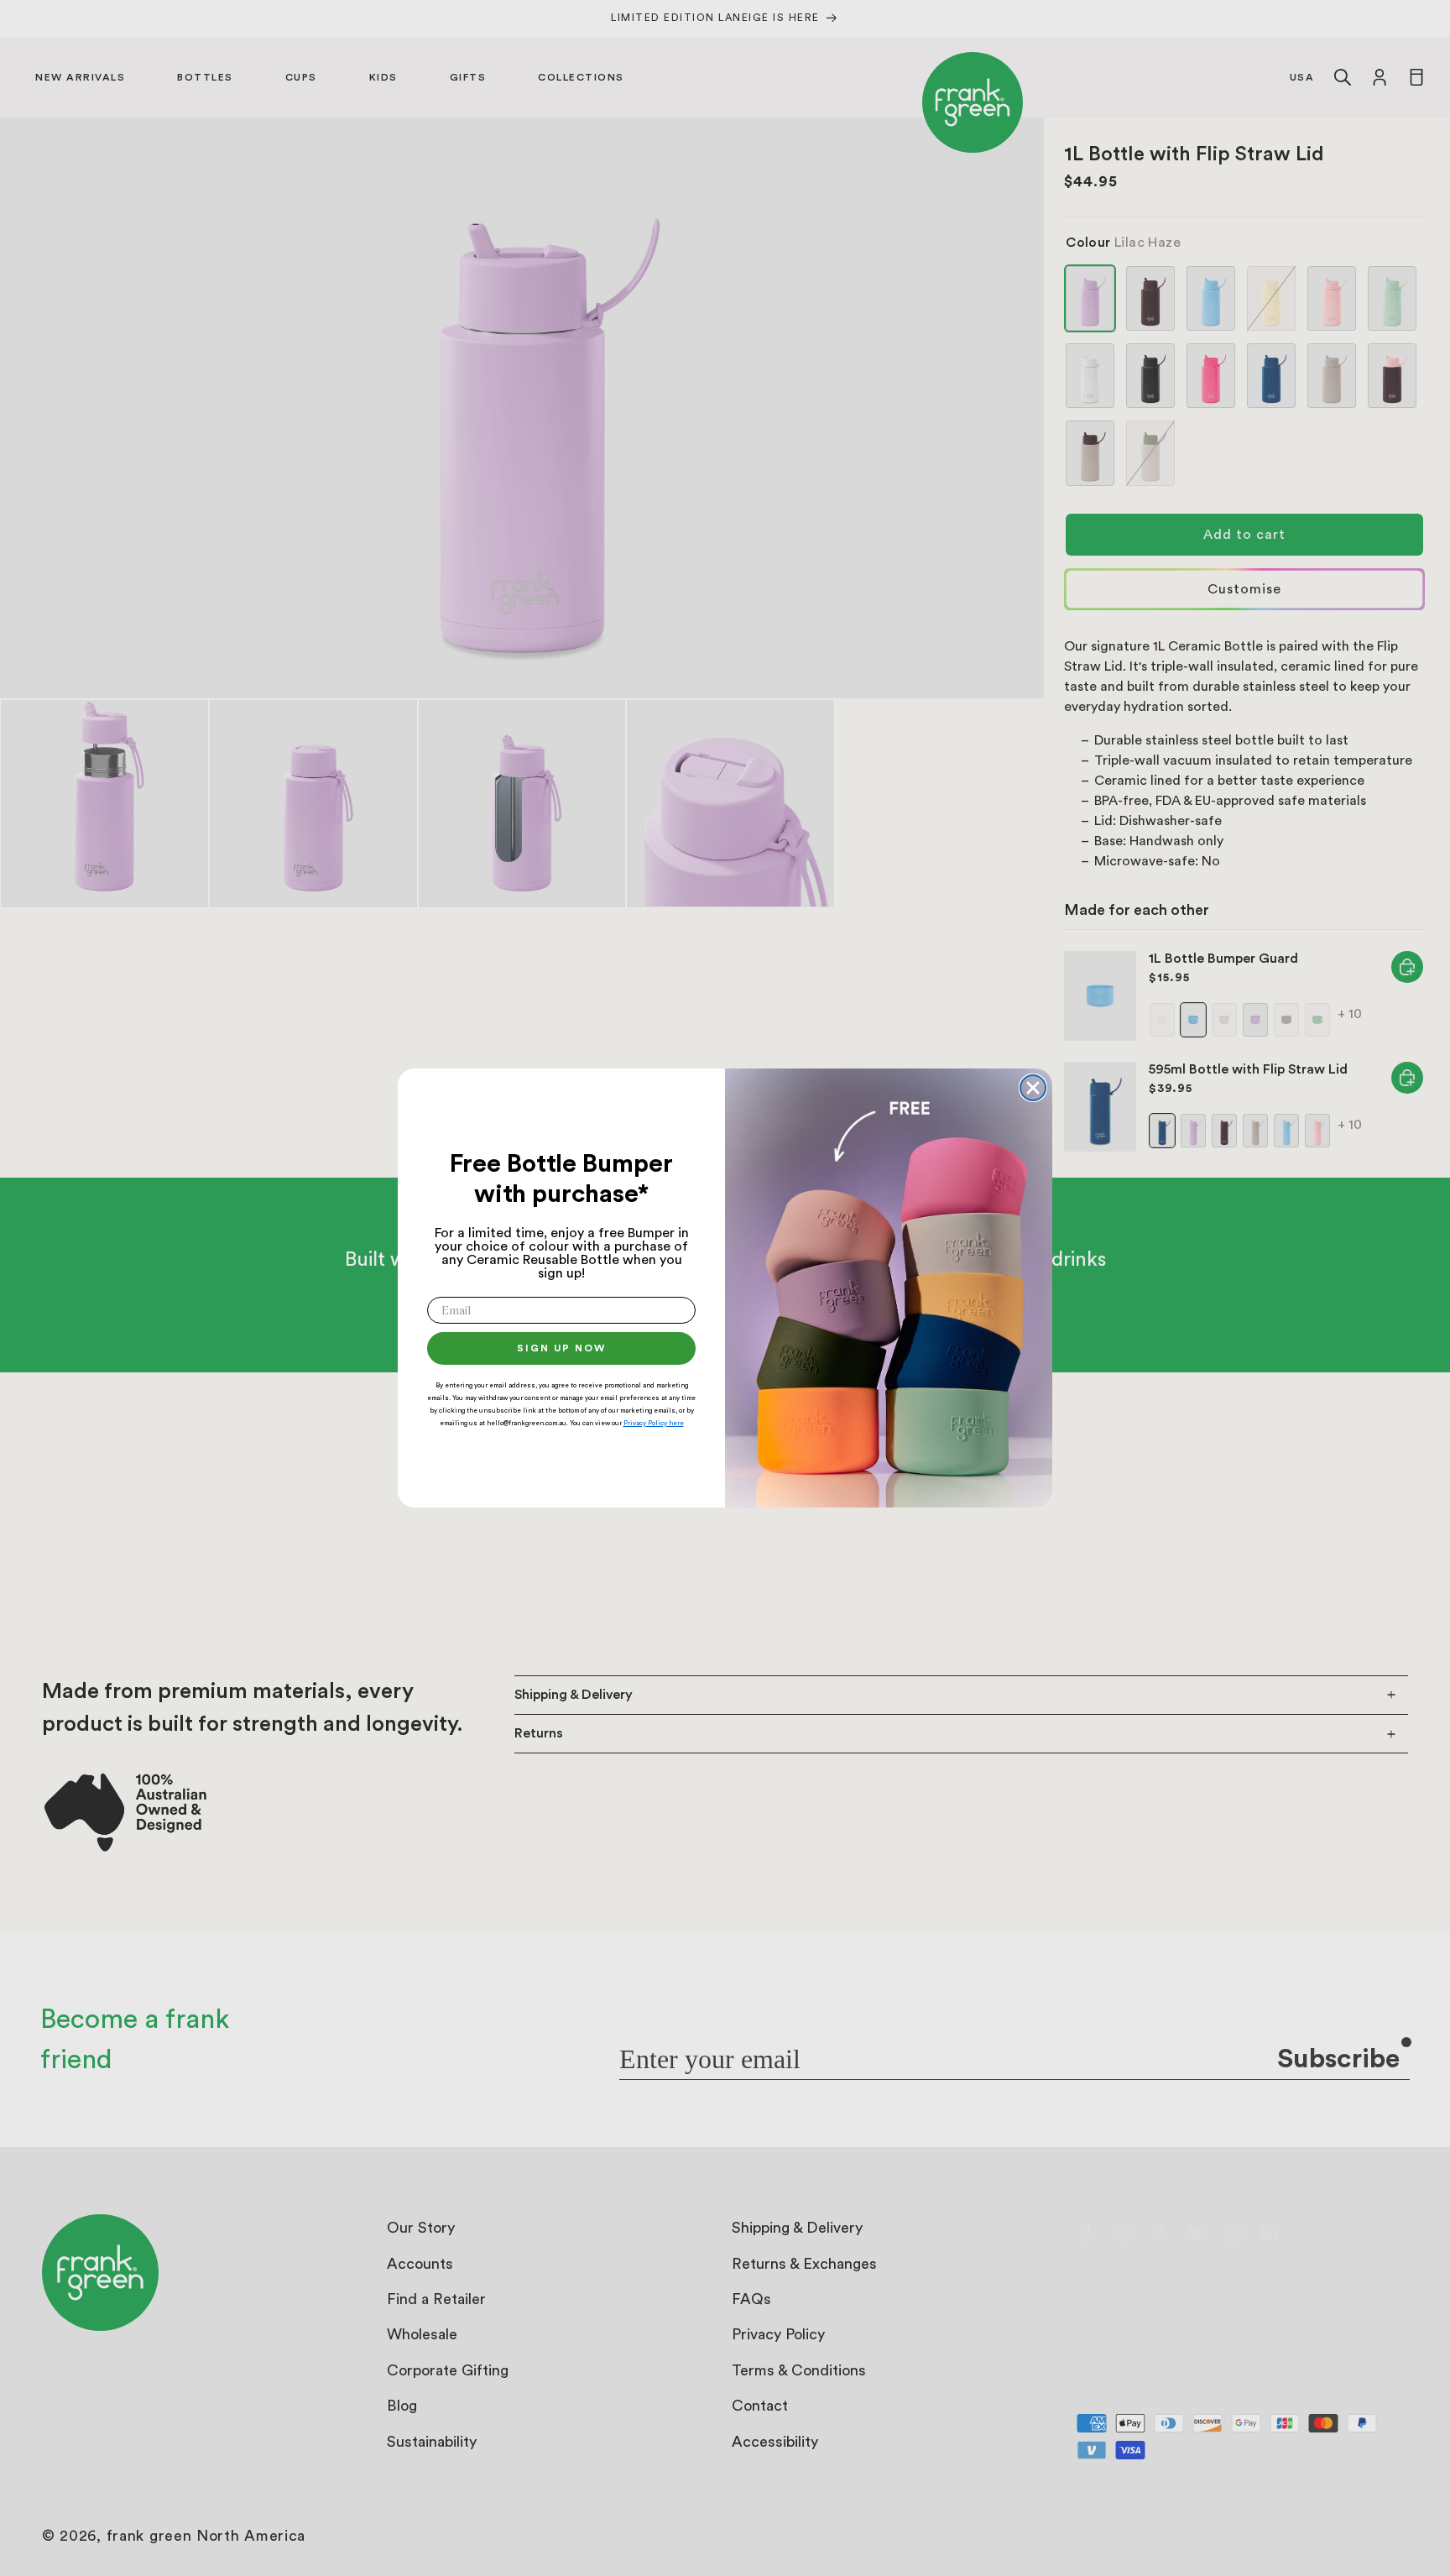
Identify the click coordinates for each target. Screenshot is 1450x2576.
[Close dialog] (1033, 1088)
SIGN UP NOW (561, 1348)
